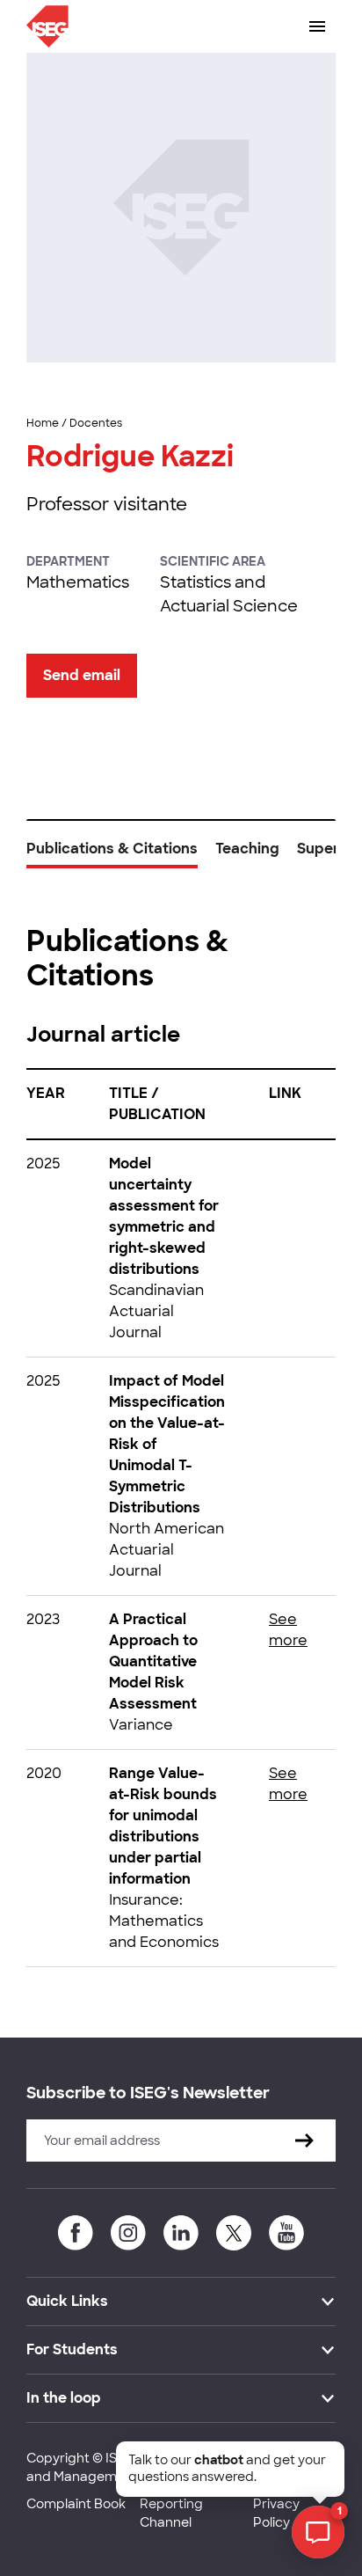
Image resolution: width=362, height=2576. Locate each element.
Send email (82, 675)
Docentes (96, 423)
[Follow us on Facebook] (76, 2233)
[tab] (112, 855)
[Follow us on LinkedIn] (181, 2233)
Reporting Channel (171, 2513)
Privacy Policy (276, 2513)
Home (43, 423)
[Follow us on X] (234, 2233)
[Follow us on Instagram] (128, 2233)
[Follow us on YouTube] (286, 2233)
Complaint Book (76, 2504)
